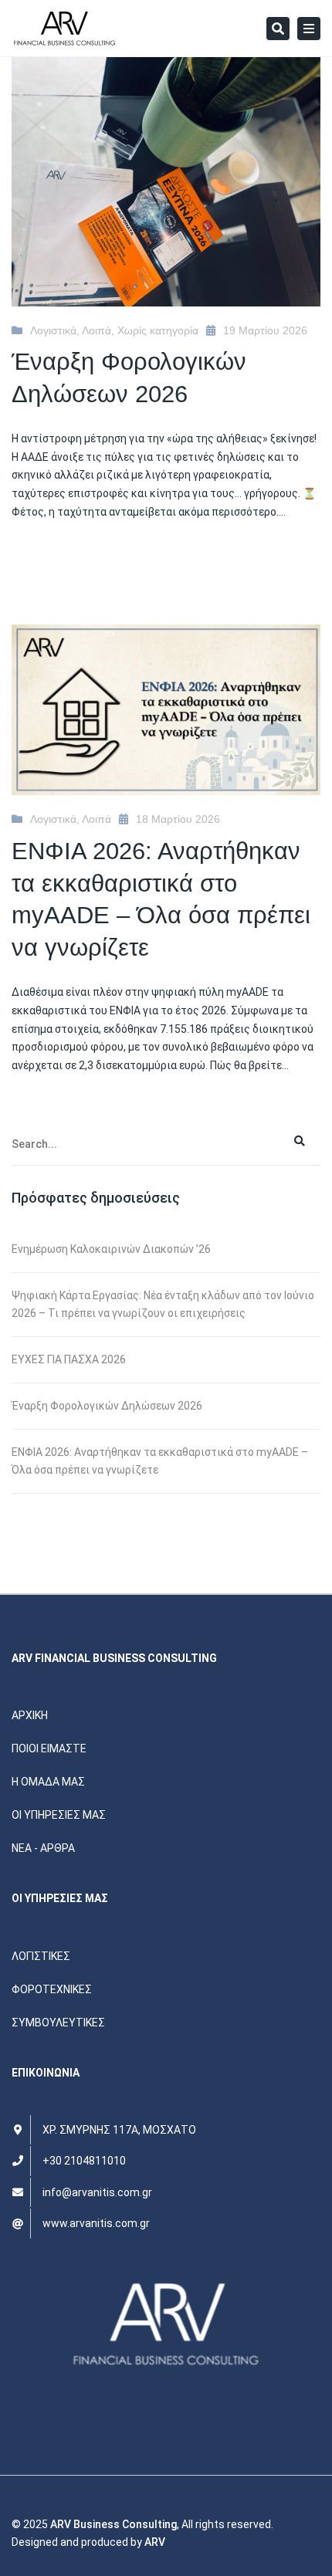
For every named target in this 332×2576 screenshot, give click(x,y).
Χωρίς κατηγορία (158, 330)
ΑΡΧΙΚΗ (30, 1715)
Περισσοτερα (47, 561)
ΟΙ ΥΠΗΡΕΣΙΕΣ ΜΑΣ (59, 1815)
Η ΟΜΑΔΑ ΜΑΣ (48, 1782)
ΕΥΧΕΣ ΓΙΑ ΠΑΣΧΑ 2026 (69, 1359)
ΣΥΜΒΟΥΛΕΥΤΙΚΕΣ (58, 2023)
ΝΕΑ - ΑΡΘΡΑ (43, 1848)
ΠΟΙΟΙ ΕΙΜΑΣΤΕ (49, 1748)
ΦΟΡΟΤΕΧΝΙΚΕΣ (52, 1989)
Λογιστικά (53, 330)
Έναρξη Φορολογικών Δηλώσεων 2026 (107, 1406)
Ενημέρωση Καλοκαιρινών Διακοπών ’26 (111, 1249)
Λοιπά (97, 330)
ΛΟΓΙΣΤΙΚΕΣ (41, 1956)
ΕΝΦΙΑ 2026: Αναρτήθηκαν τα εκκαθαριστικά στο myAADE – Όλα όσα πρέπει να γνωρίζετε (160, 1461)
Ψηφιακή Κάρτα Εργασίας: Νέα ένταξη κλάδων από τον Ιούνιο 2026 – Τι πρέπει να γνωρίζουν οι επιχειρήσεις (163, 1304)
